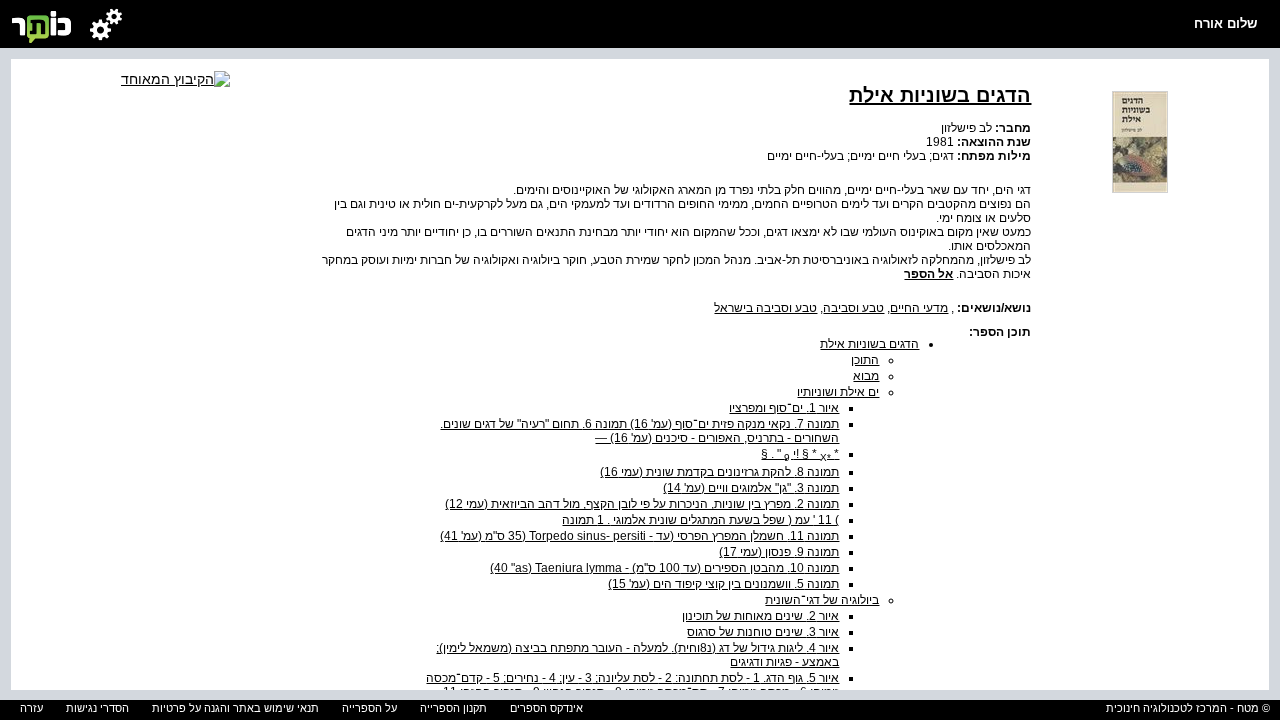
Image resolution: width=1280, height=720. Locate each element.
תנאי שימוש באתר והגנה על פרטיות (235, 708)
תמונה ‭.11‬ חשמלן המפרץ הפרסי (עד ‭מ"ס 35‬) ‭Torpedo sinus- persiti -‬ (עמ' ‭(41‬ (639, 536)
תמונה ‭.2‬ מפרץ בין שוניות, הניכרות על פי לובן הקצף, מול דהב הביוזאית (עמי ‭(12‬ (642, 504)
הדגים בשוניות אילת (869, 344)
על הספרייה (369, 708)
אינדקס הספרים (546, 708)
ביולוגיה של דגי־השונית (822, 600)
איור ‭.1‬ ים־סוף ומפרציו (784, 408)
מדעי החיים (919, 308)
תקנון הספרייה (453, 708)
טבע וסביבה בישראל (765, 308)
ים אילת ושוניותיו (838, 392)
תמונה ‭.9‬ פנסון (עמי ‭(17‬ (779, 552)
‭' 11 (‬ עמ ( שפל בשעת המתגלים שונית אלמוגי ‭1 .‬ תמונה (700, 520)
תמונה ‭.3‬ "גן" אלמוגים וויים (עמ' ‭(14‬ (751, 488)
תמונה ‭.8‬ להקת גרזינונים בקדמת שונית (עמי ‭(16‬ (719, 472)
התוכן (865, 360)
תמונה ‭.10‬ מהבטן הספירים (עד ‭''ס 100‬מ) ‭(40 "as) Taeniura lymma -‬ (664, 568)
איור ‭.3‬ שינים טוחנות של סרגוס (763, 632)
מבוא (866, 376)
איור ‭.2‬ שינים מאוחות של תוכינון (760, 616)
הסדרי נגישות (97, 708)
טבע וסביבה (853, 308)
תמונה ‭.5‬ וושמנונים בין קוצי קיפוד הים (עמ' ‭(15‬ (723, 584)
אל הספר (928, 274)
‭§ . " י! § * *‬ (800, 454)
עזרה (31, 708)
